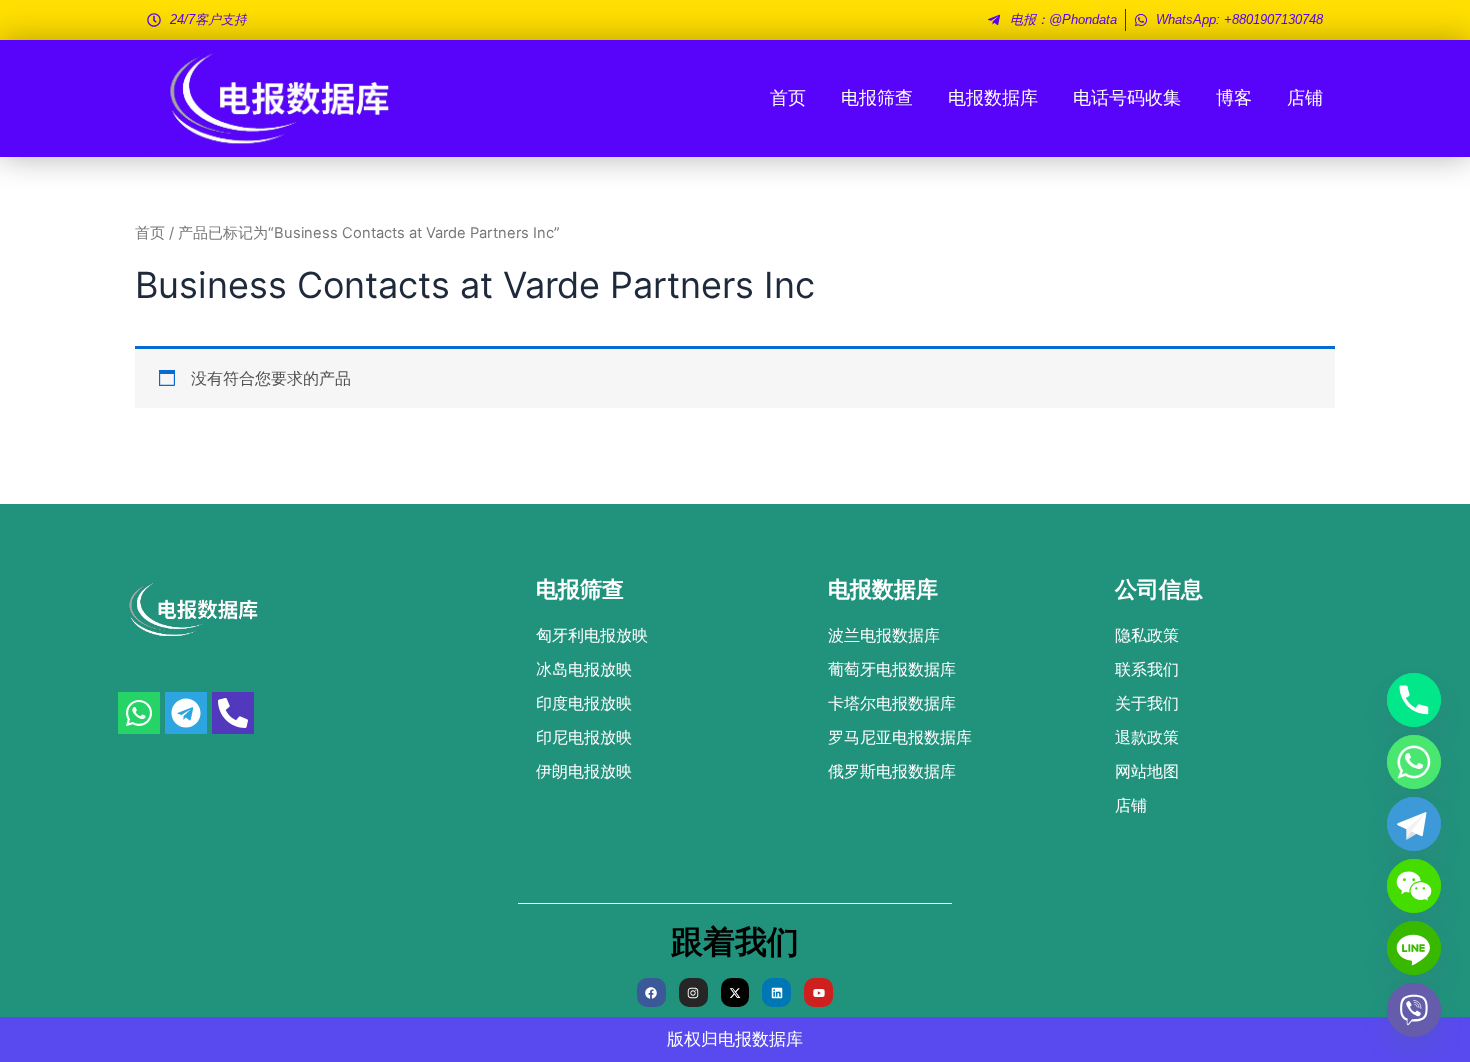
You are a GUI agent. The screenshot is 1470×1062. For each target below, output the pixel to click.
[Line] (1414, 948)
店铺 (1305, 97)
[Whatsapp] (1414, 762)
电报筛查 (877, 97)
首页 (788, 97)
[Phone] (1414, 700)
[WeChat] (1414, 886)
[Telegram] (1414, 824)
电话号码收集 (1127, 97)
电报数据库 (993, 97)
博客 (1234, 97)
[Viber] (1414, 1010)
